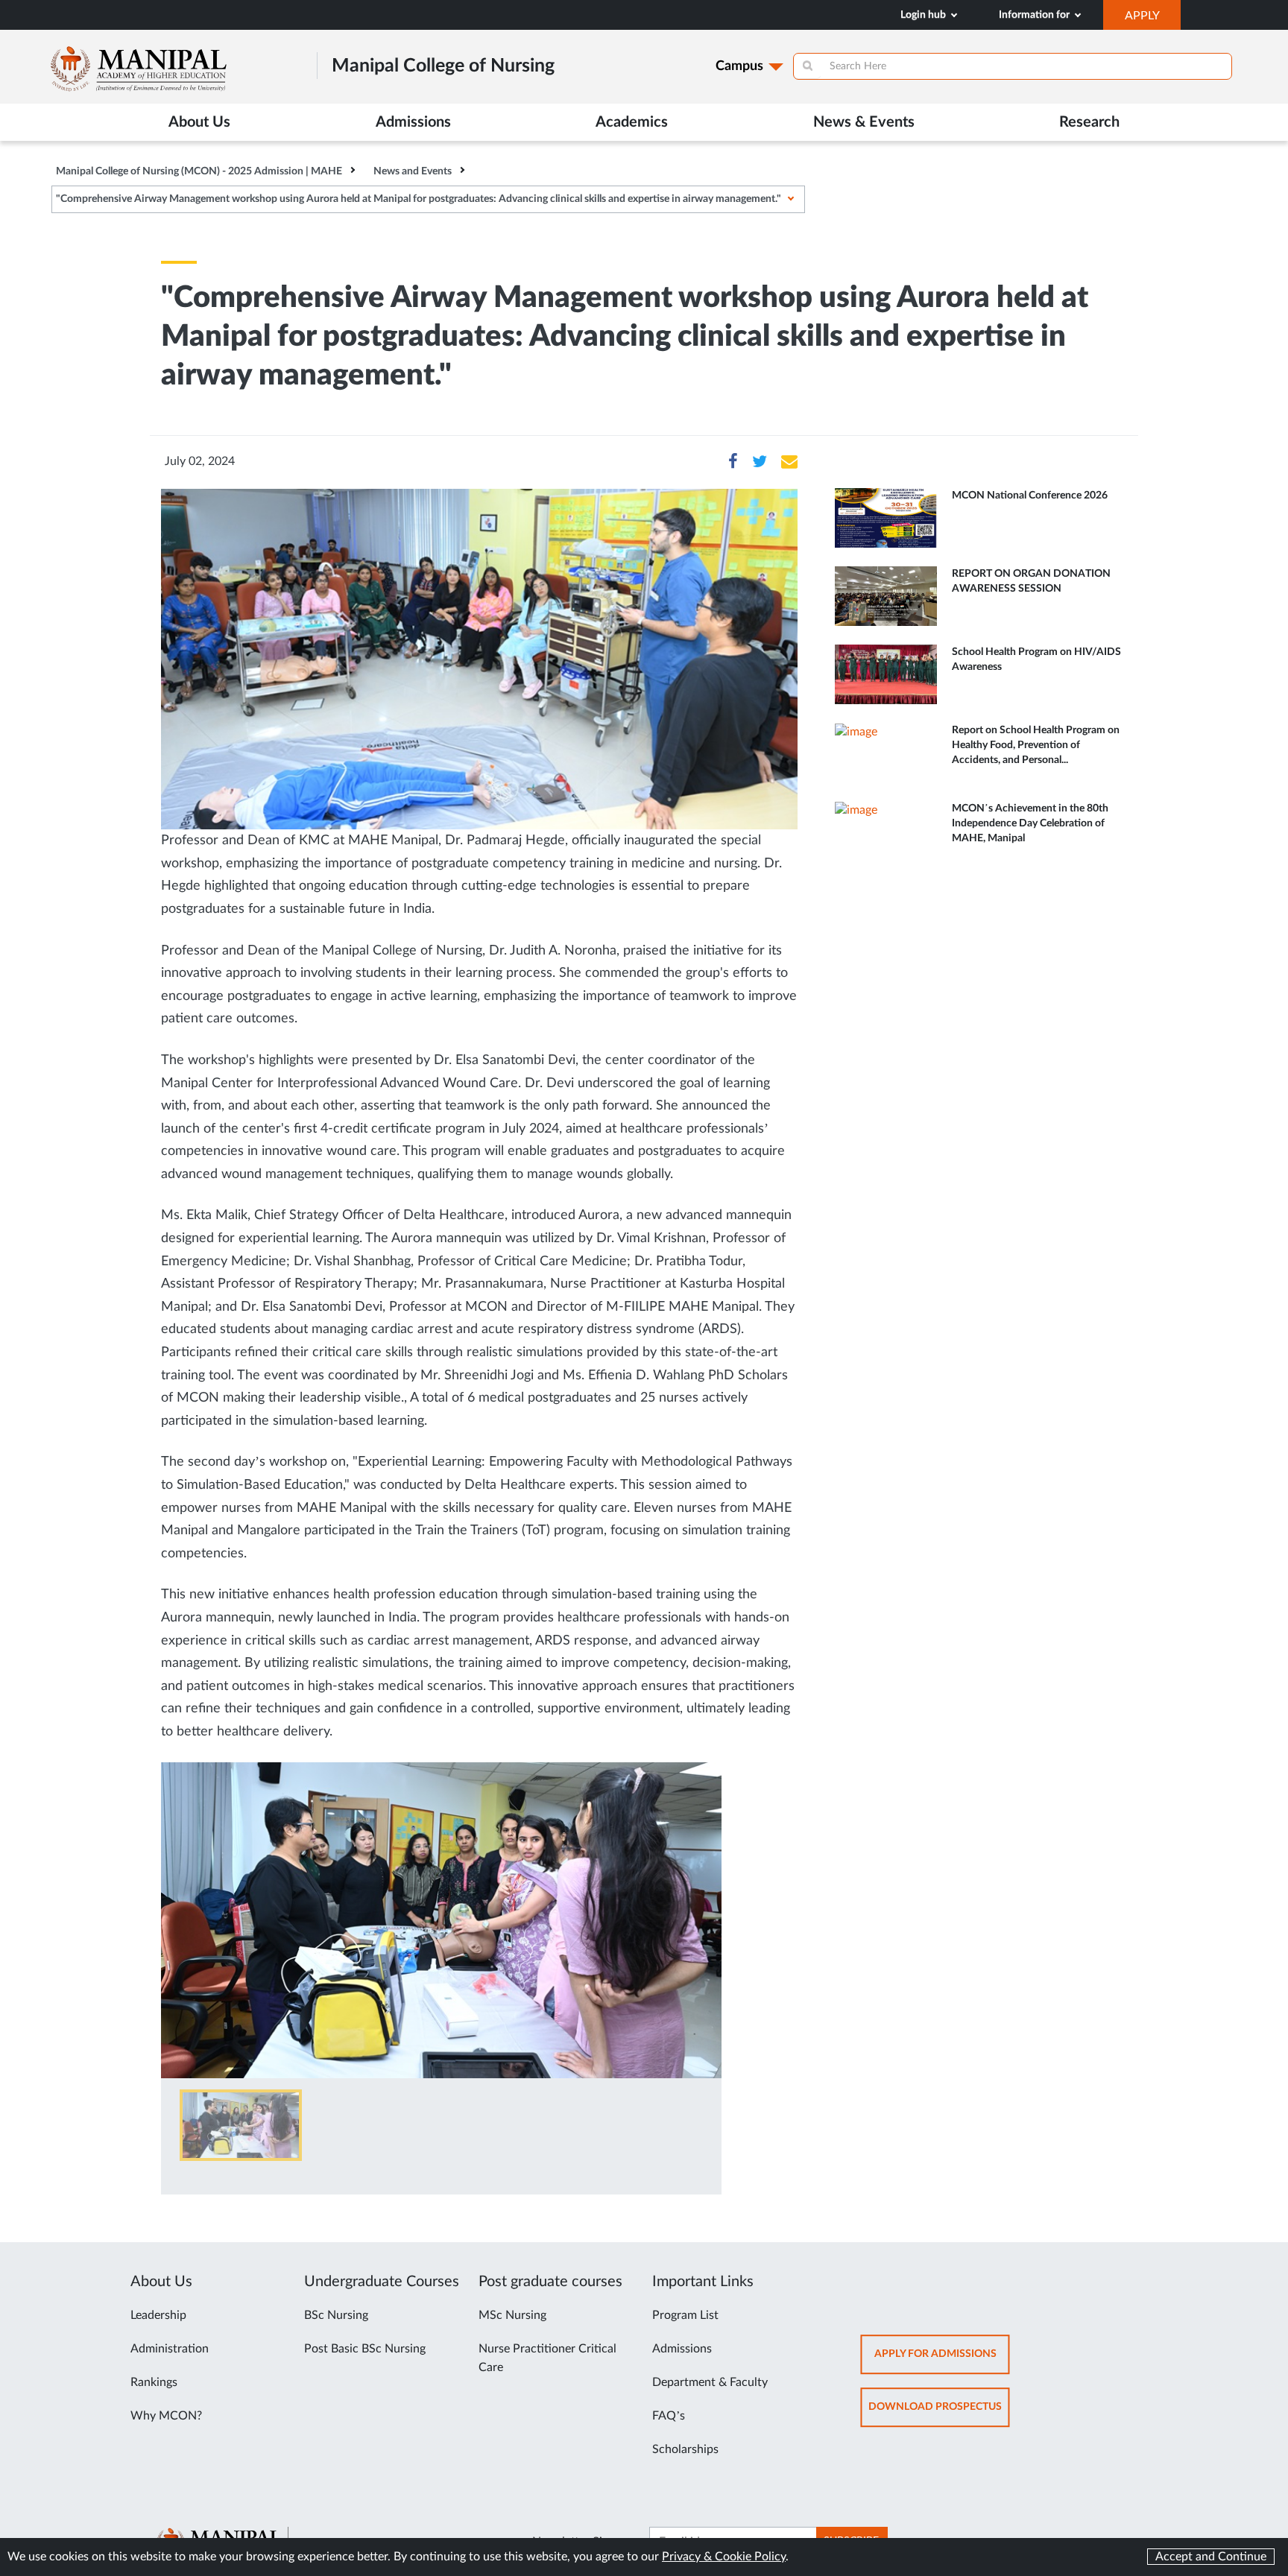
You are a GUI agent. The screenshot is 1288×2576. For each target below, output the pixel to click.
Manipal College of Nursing (443, 66)
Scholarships (685, 2449)
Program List (685, 2315)
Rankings (154, 2382)
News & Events (864, 122)
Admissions (682, 2349)
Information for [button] (1035, 15)
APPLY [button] (1153, 19)
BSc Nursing (336, 2315)
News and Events (413, 171)
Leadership (158, 2315)
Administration (170, 2349)
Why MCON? (166, 2416)
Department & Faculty (710, 2382)
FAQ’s (669, 2416)
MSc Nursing (512, 2315)
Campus (739, 66)
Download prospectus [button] (939, 2414)
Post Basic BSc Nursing (365, 2349)
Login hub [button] (924, 15)
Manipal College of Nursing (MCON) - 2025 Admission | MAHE (199, 171)
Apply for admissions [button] (942, 2361)
